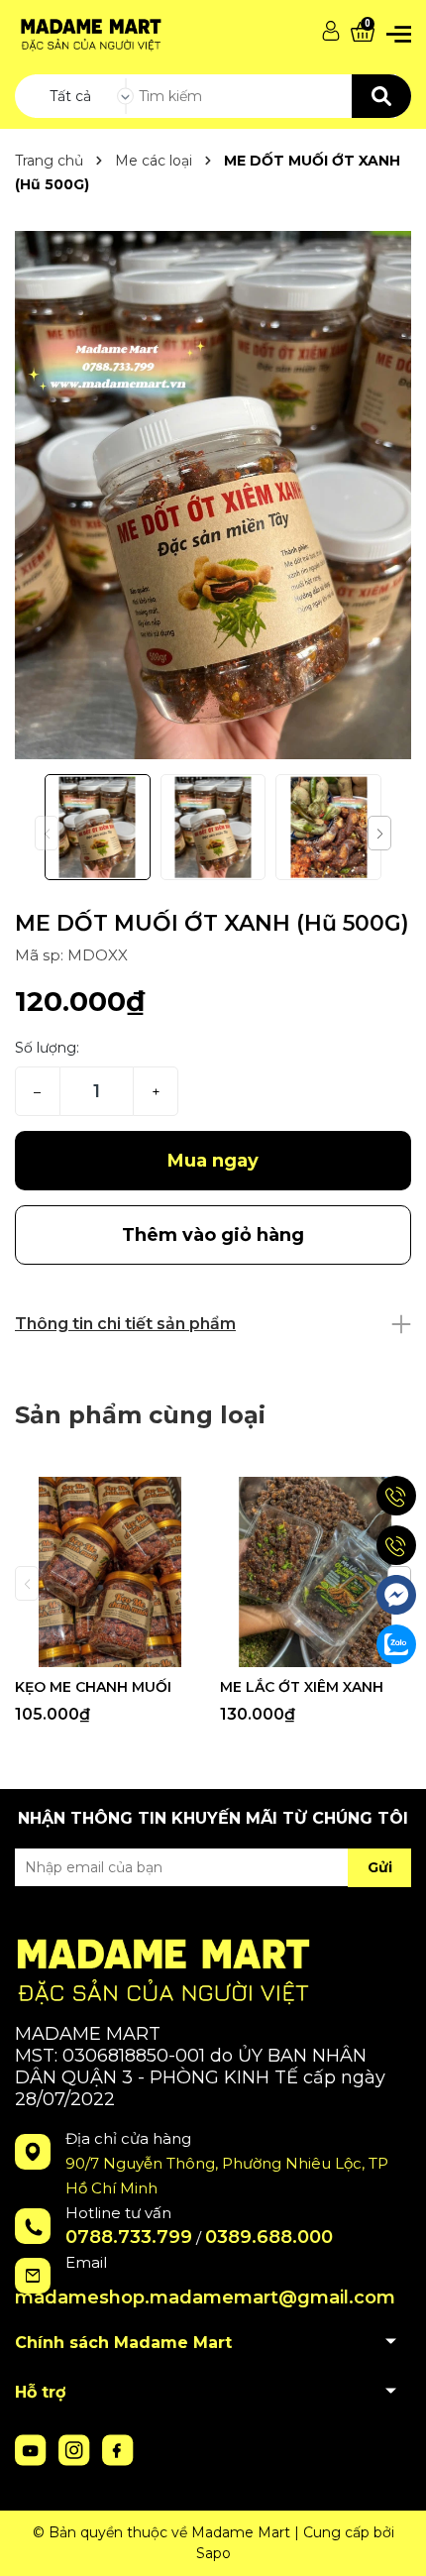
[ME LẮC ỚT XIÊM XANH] (315, 1572)
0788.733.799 (129, 2237)
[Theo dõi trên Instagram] (76, 2449)
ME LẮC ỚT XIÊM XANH (302, 1687)
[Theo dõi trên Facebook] (118, 2449)
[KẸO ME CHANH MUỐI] (110, 1572)
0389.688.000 (269, 2237)
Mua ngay (213, 1161)
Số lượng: (47, 1048)
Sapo (213, 2553)
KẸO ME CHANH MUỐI (93, 1687)
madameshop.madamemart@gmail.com (205, 2297)
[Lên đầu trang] (391, 2541)
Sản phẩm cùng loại (140, 1415)
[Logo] (89, 31)
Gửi (380, 1867)
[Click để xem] (213, 495)
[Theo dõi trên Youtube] (33, 2449)
